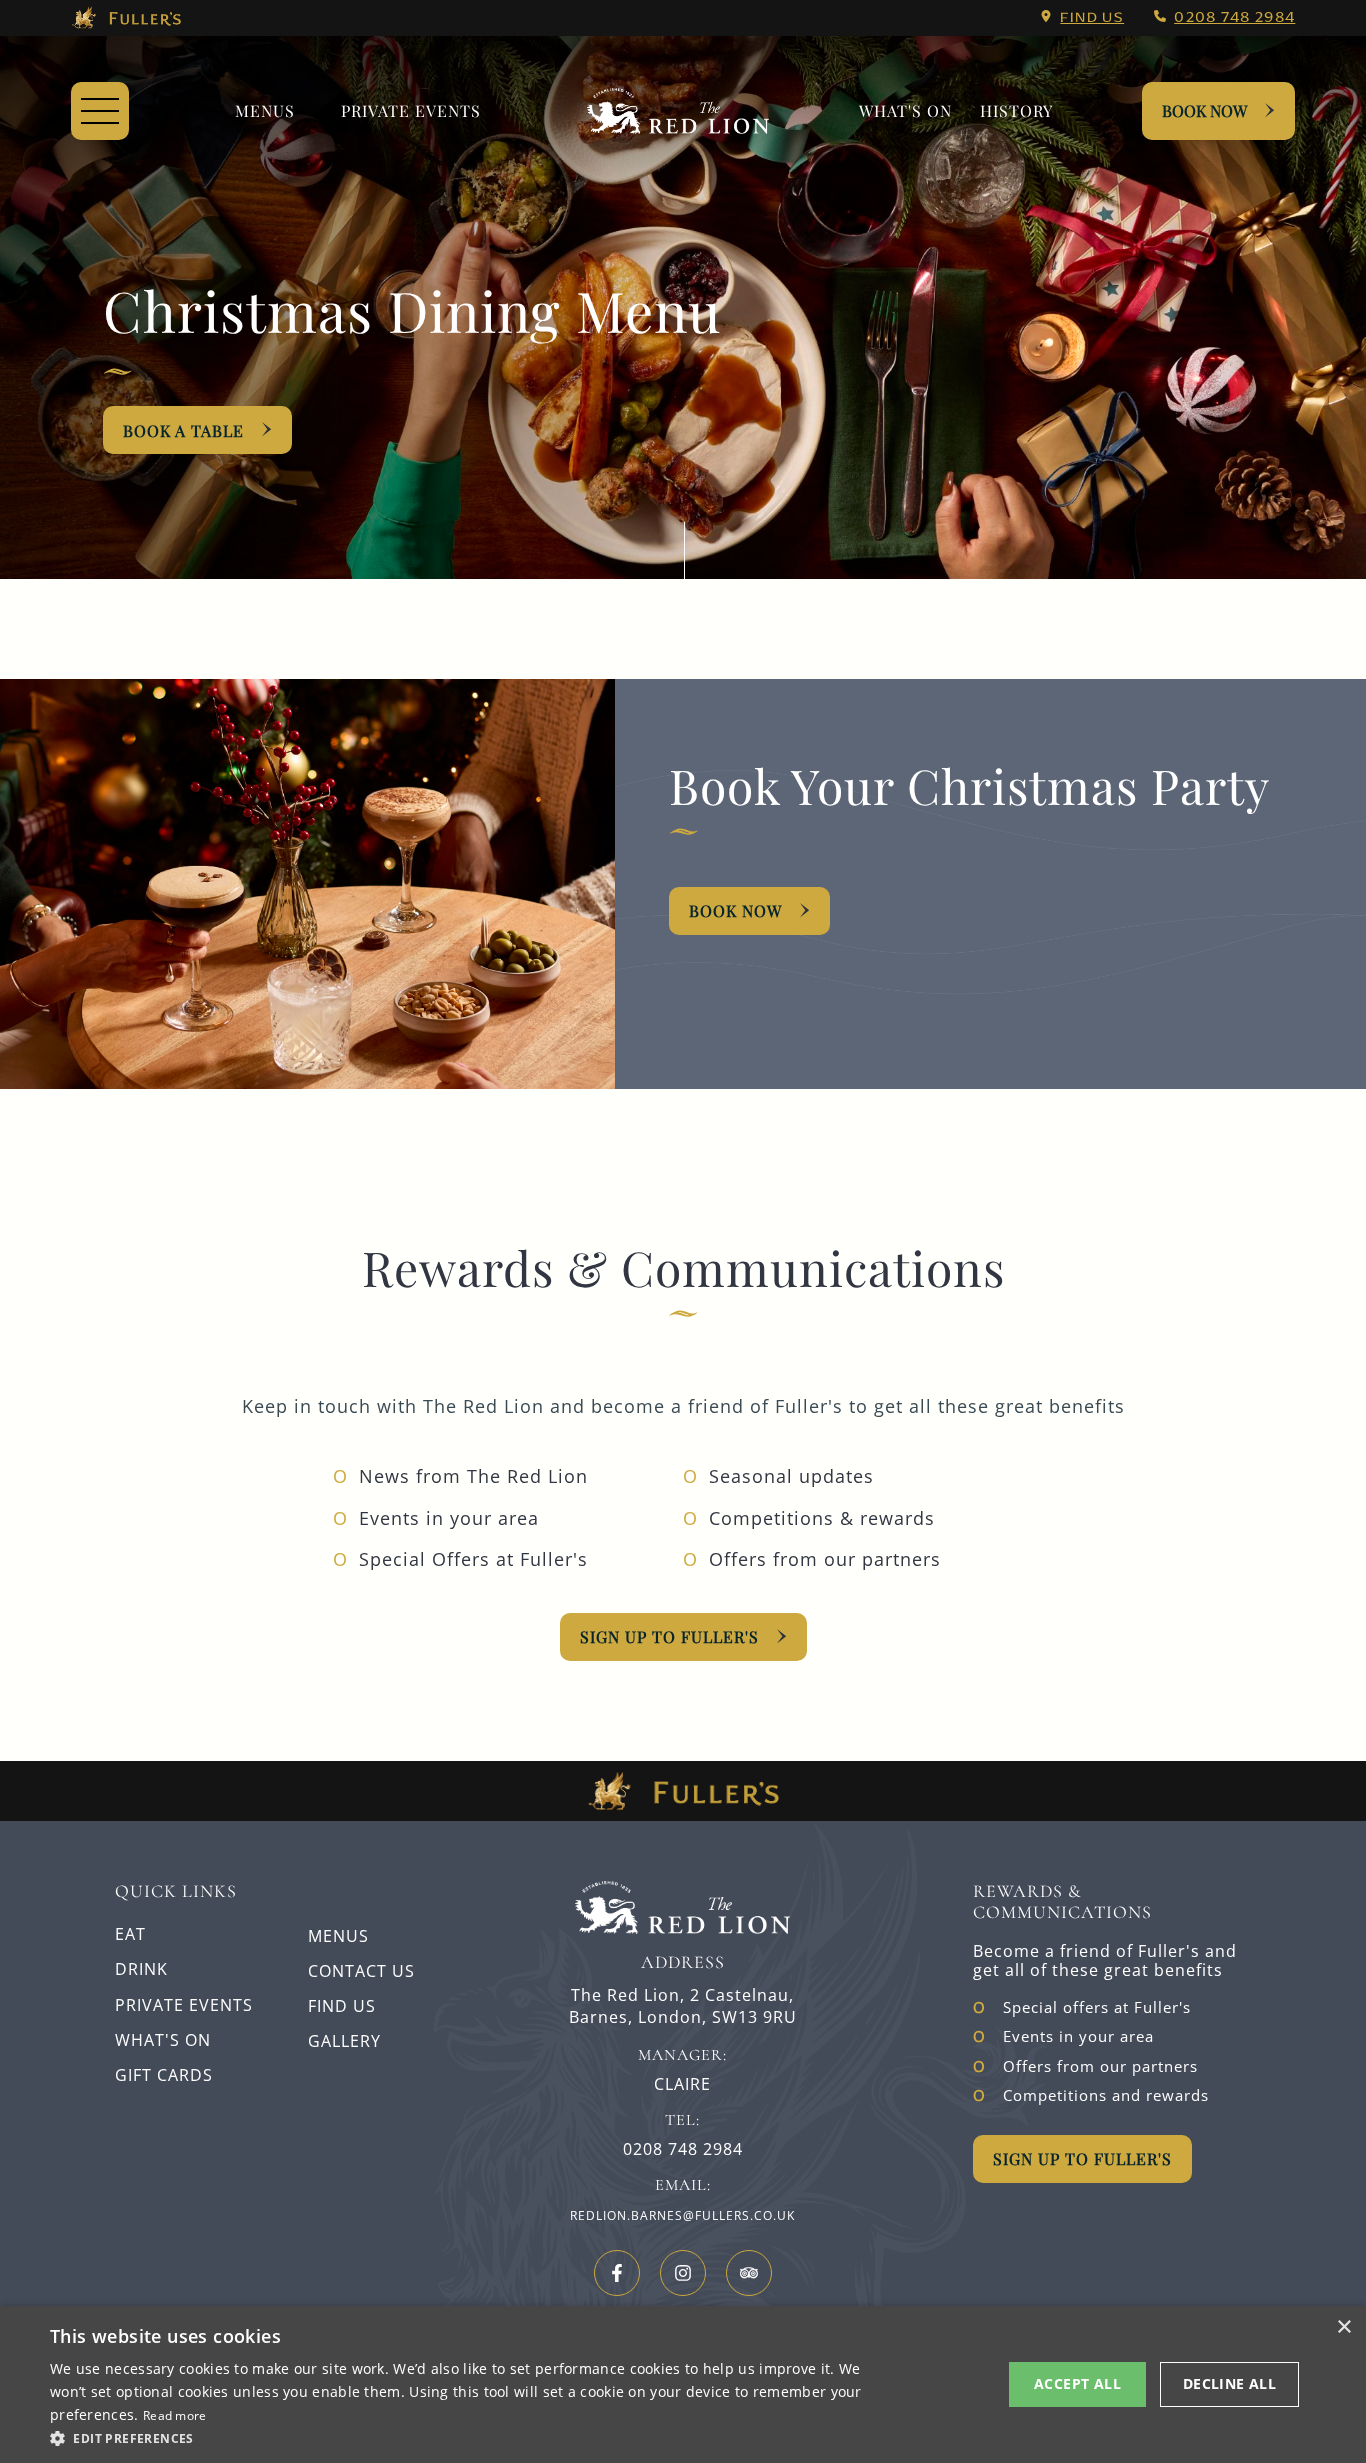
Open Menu (100, 111)
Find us (1092, 17)
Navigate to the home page (678, 111)
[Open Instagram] (683, 2273)
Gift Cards (164, 2075)
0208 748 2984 (1234, 17)
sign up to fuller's (669, 1636)
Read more (175, 2415)
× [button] (1343, 2327)
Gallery (344, 2041)
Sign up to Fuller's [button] (1082, 2158)
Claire (682, 2084)
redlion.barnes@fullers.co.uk (682, 2215)
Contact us (361, 1971)
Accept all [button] (1077, 2383)
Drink (141, 1969)
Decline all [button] (1229, 2383)
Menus (265, 110)
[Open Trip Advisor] (749, 2273)
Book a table (183, 430)
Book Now (1204, 110)
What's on (905, 110)
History (1016, 110)
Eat (130, 1934)
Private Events (411, 110)
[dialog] (683, 2384)
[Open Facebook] (617, 2273)
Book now (735, 910)
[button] (458, 2437)
